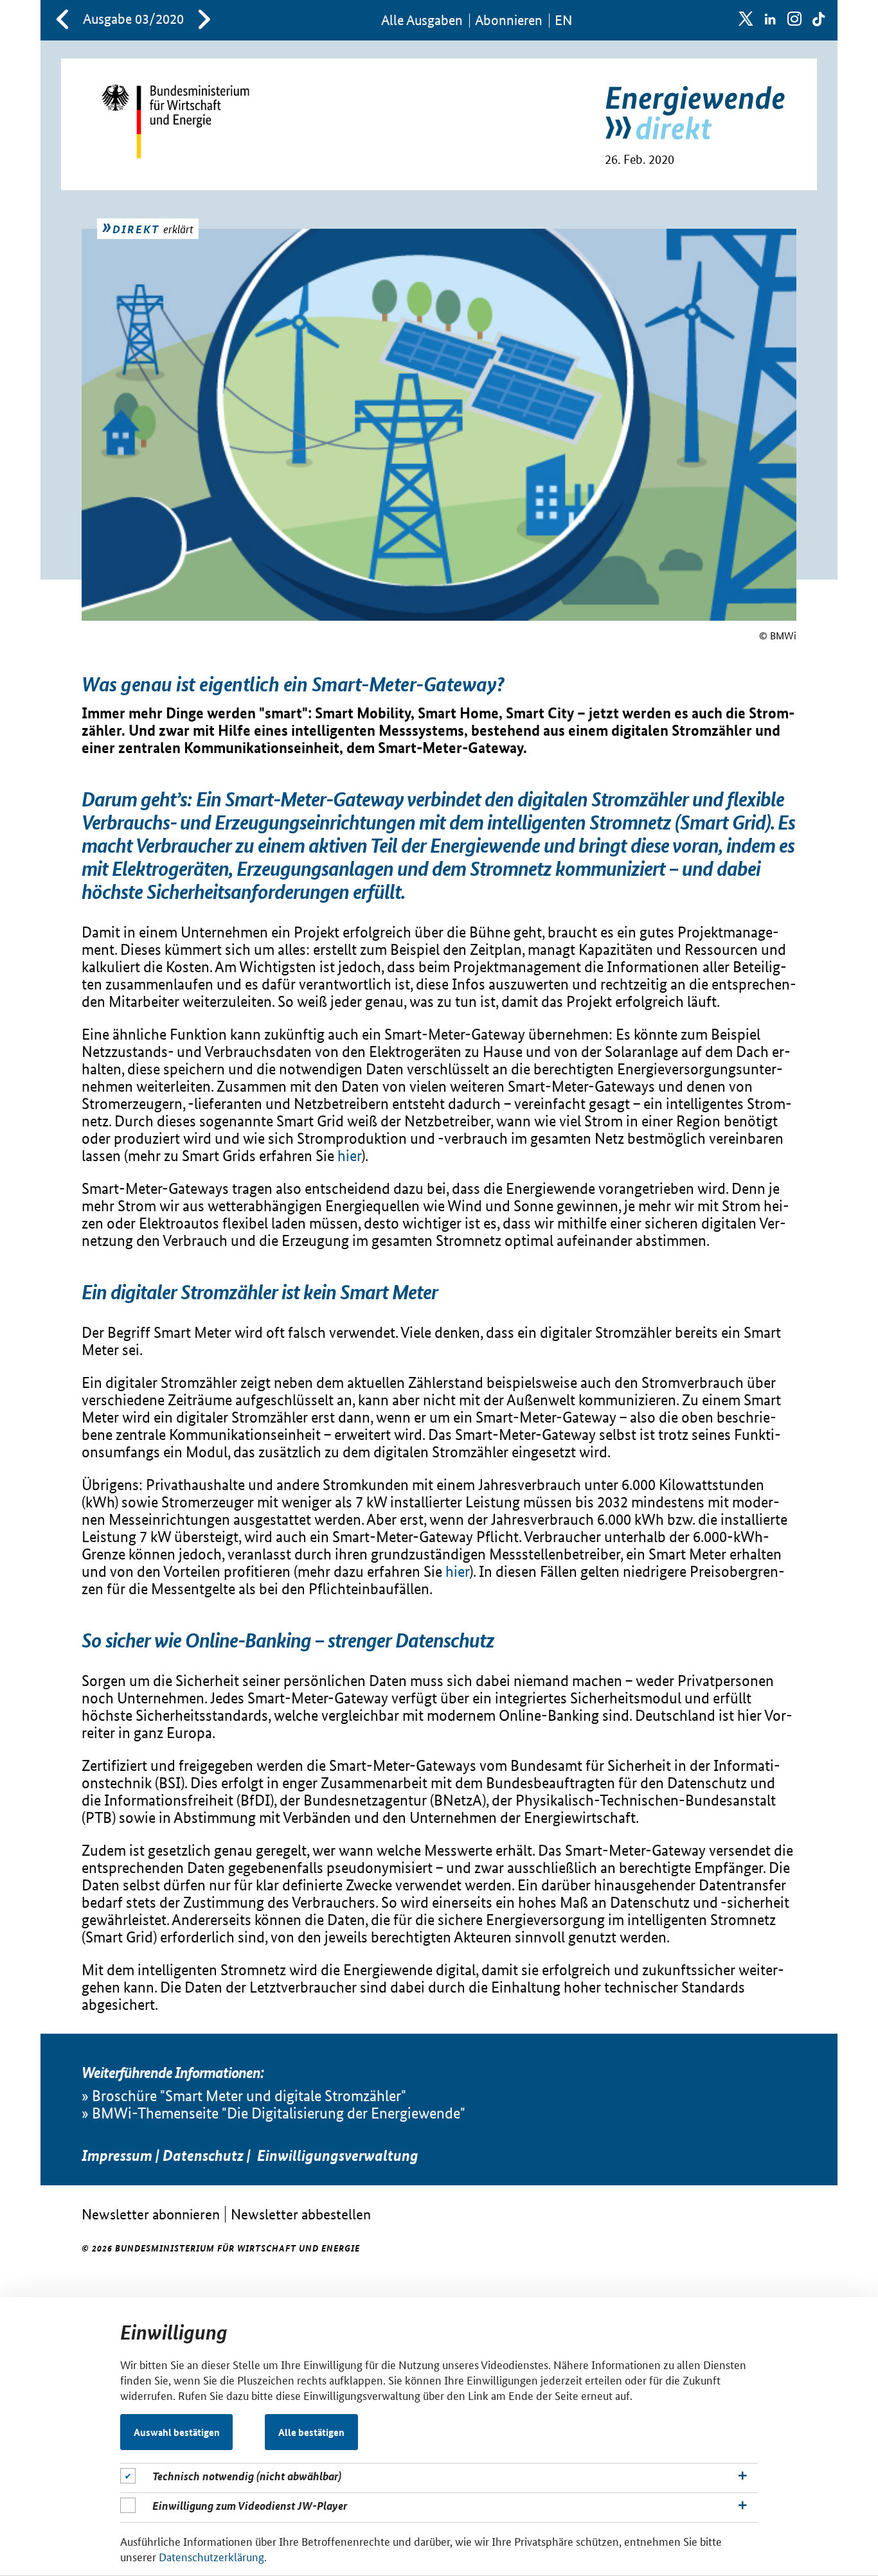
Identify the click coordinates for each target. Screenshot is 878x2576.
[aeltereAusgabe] (62, 21)
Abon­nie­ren (509, 20)
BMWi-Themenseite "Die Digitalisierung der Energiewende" (279, 2113)
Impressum (117, 2156)
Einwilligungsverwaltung (338, 2156)
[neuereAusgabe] (204, 21)
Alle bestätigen (311, 2432)
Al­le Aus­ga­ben (422, 20)
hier (349, 1156)
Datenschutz (203, 2156)
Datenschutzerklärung (211, 2556)
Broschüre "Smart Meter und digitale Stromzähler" (249, 2096)
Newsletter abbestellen (301, 2214)
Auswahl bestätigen (177, 2432)
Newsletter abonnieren (151, 2214)
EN (563, 20)
